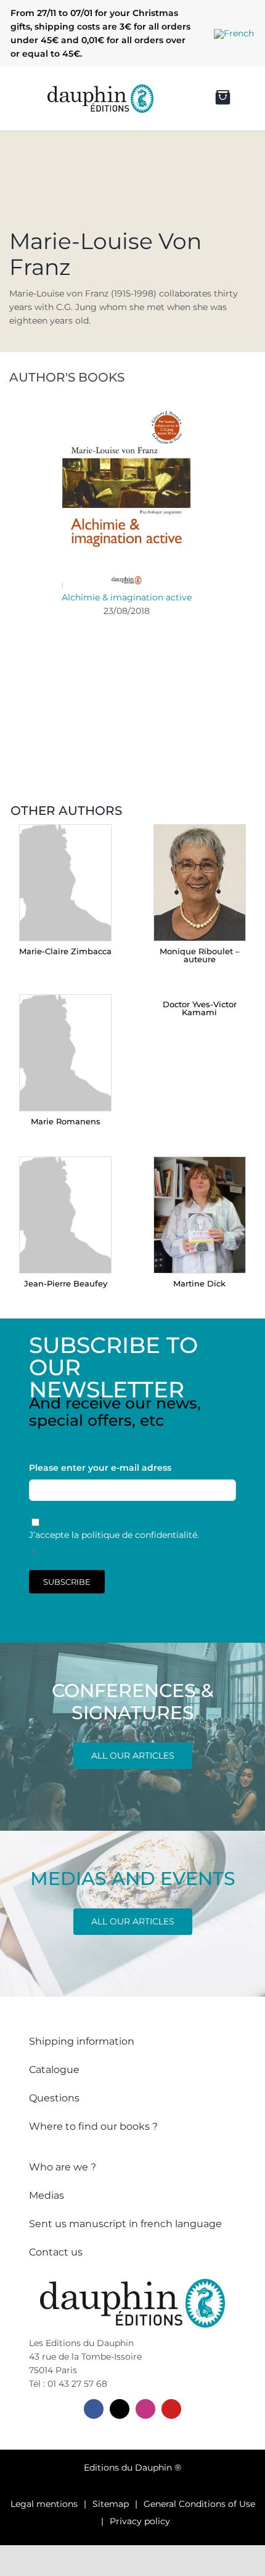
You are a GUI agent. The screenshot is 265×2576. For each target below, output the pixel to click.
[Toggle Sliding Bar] (19, 99)
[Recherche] (172, 99)
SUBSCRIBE (67, 1582)
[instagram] (145, 2409)
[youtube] (171, 2409)
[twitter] (120, 2409)
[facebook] (94, 2409)
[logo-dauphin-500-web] (100, 89)
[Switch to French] (234, 34)
